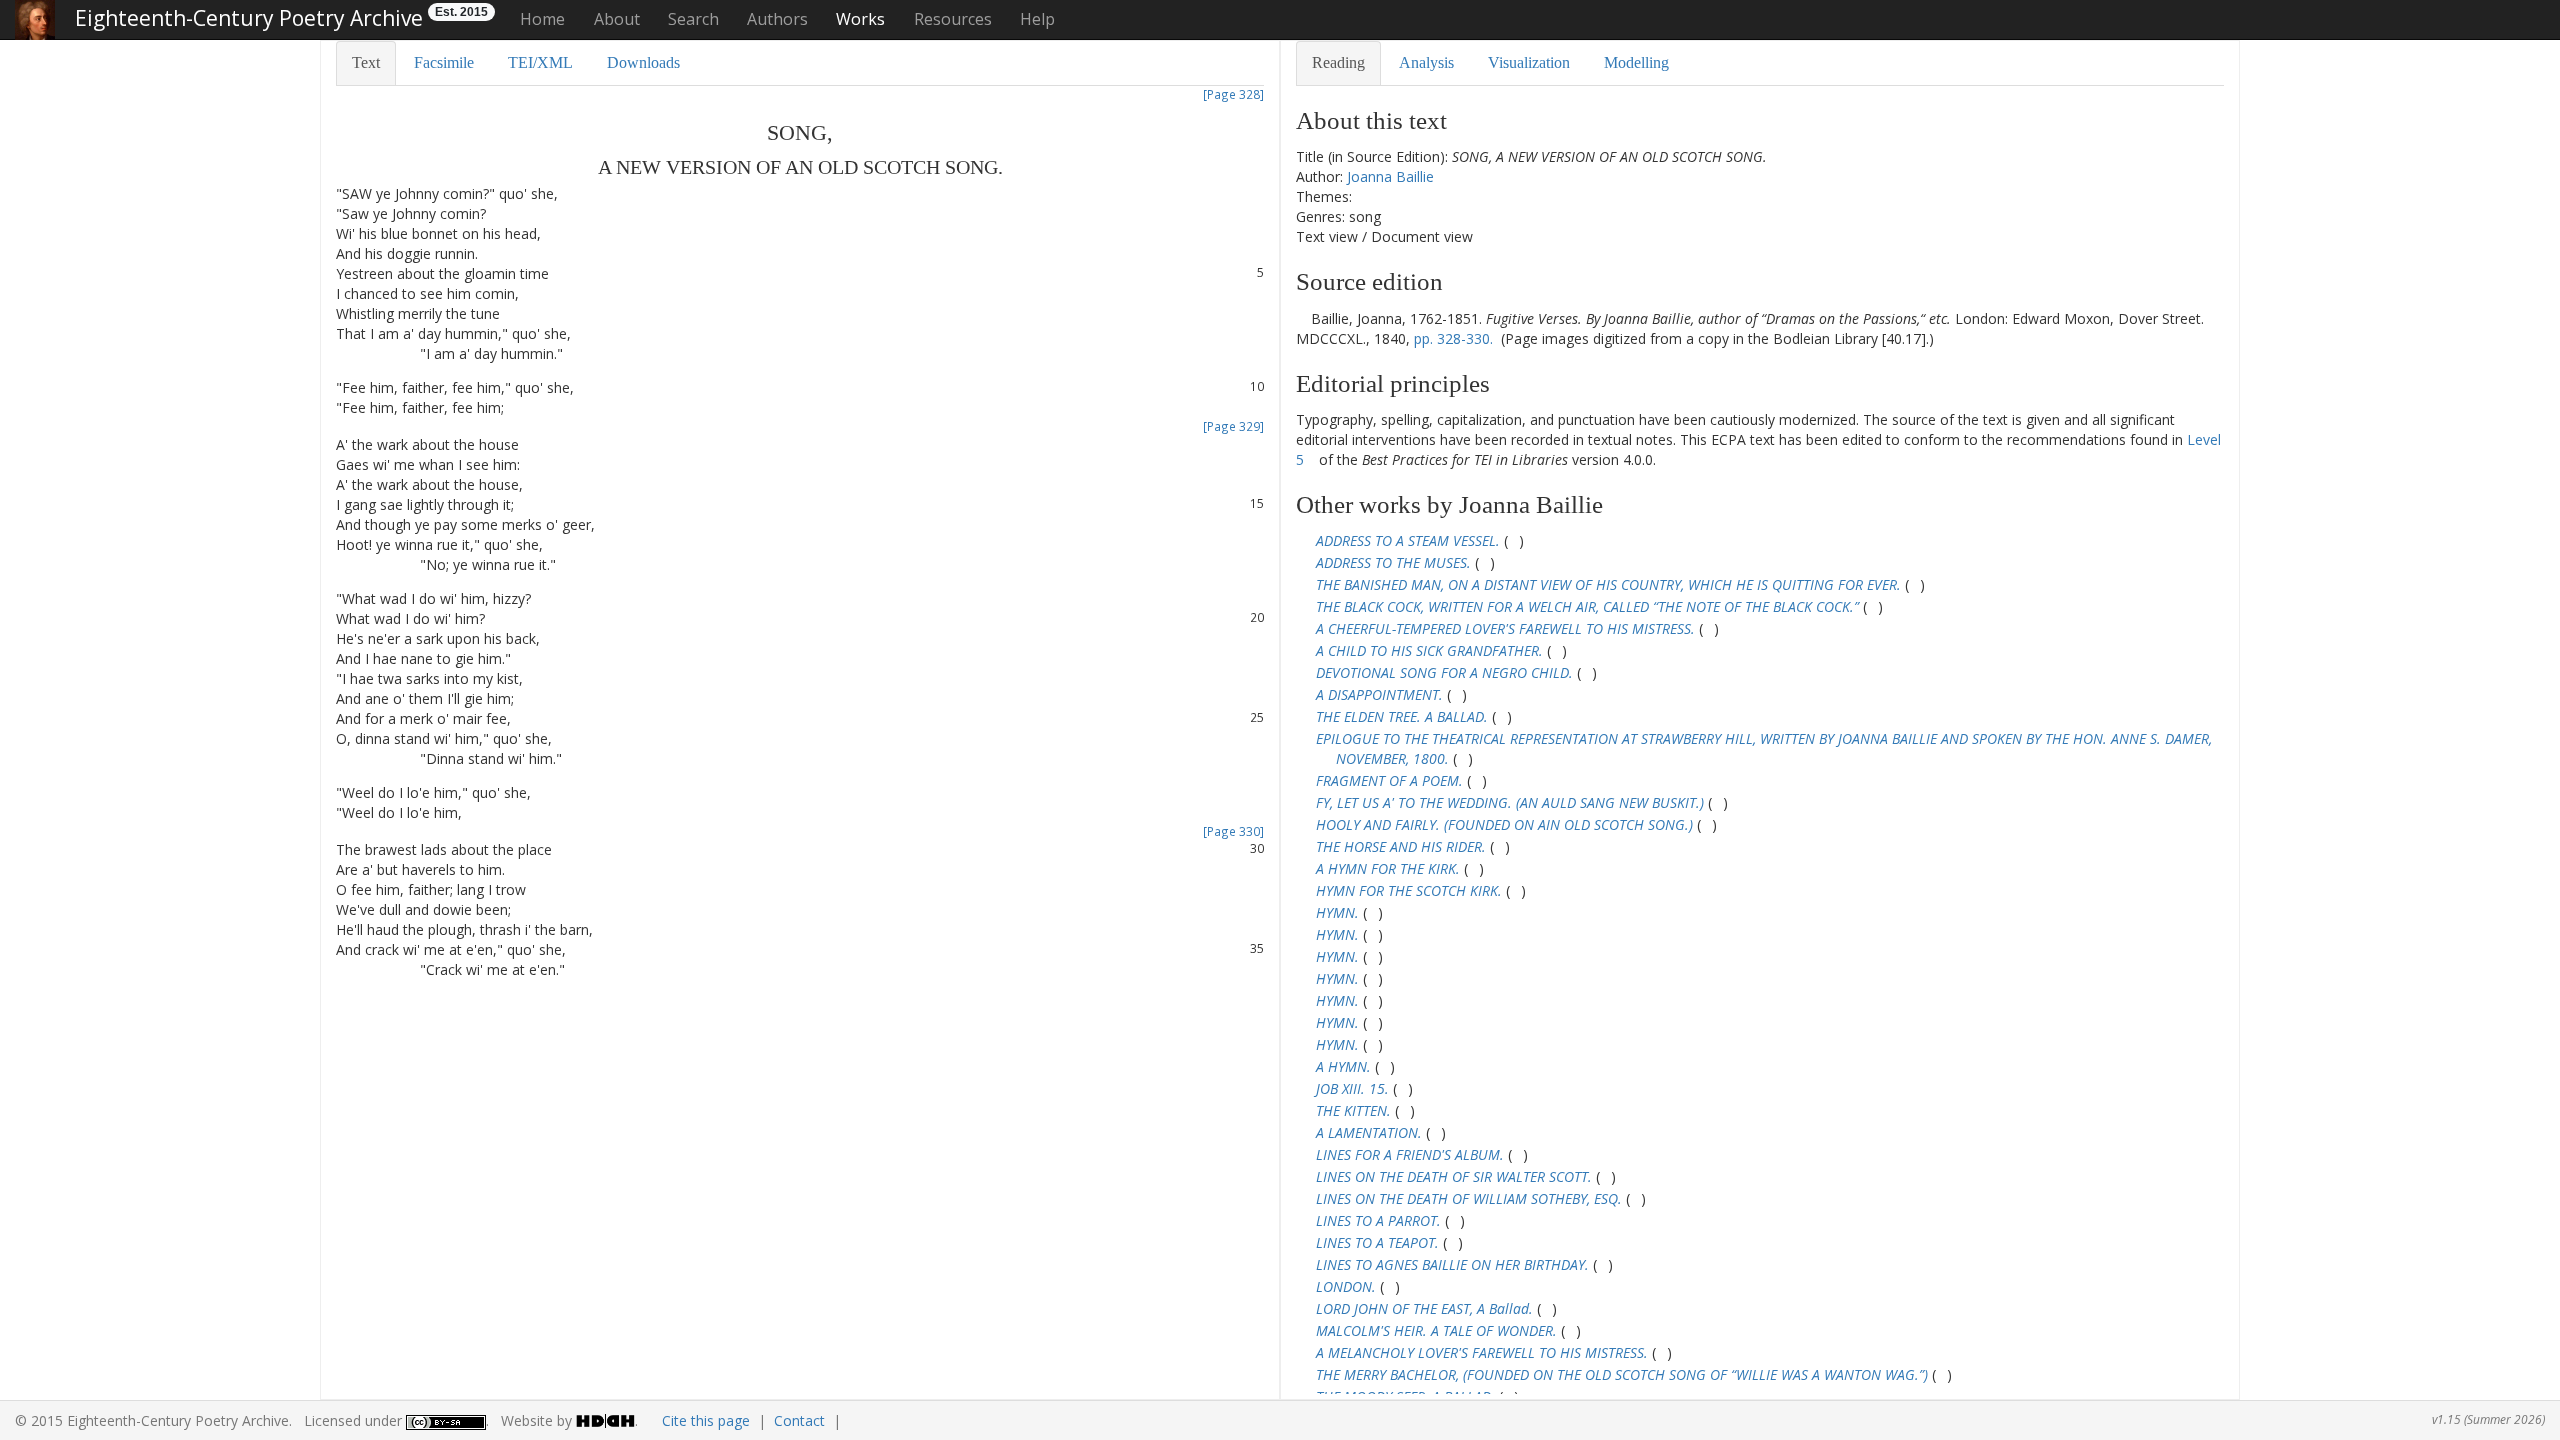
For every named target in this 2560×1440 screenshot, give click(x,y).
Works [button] (860, 19)
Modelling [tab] (1636, 62)
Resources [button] (953, 19)
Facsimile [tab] (444, 62)
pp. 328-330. (1453, 338)
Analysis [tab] (1426, 62)
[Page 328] (1233, 94)
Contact (799, 1420)
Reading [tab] (1338, 62)
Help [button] (1037, 19)
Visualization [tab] (1529, 62)
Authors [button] (777, 19)
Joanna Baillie (1390, 176)
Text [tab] (366, 62)
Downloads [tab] (643, 62)
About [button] (617, 19)
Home (542, 19)
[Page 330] (1233, 831)
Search (693, 19)
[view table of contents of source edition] (1301, 318)
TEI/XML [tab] (540, 62)
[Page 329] (1233, 426)
